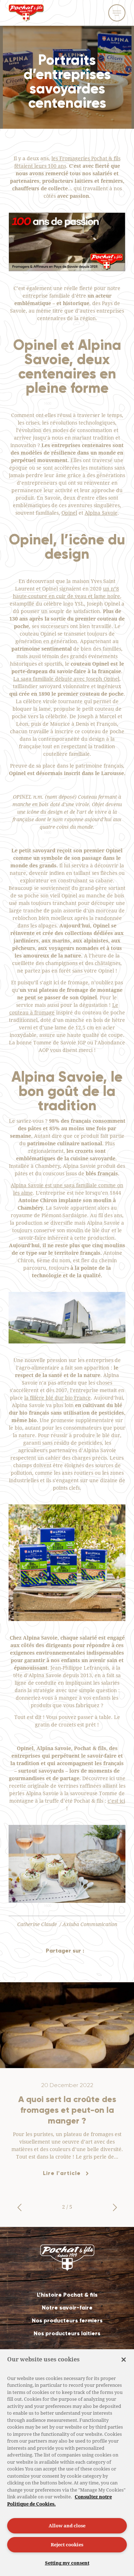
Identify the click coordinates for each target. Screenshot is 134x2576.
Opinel (69, 513)
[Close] (124, 2360)
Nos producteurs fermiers (67, 2320)
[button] (19, 2208)
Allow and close (67, 2526)
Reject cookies (67, 2545)
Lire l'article (62, 2173)
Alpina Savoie (101, 513)
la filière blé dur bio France (58, 1398)
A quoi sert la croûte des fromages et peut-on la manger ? (67, 2110)
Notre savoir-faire (67, 2308)
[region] (67, 2463)
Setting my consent (67, 2563)
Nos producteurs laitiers (67, 2333)
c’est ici (116, 1801)
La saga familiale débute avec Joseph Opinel (66, 679)
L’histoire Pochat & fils (67, 2295)
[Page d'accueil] (26, 16)
